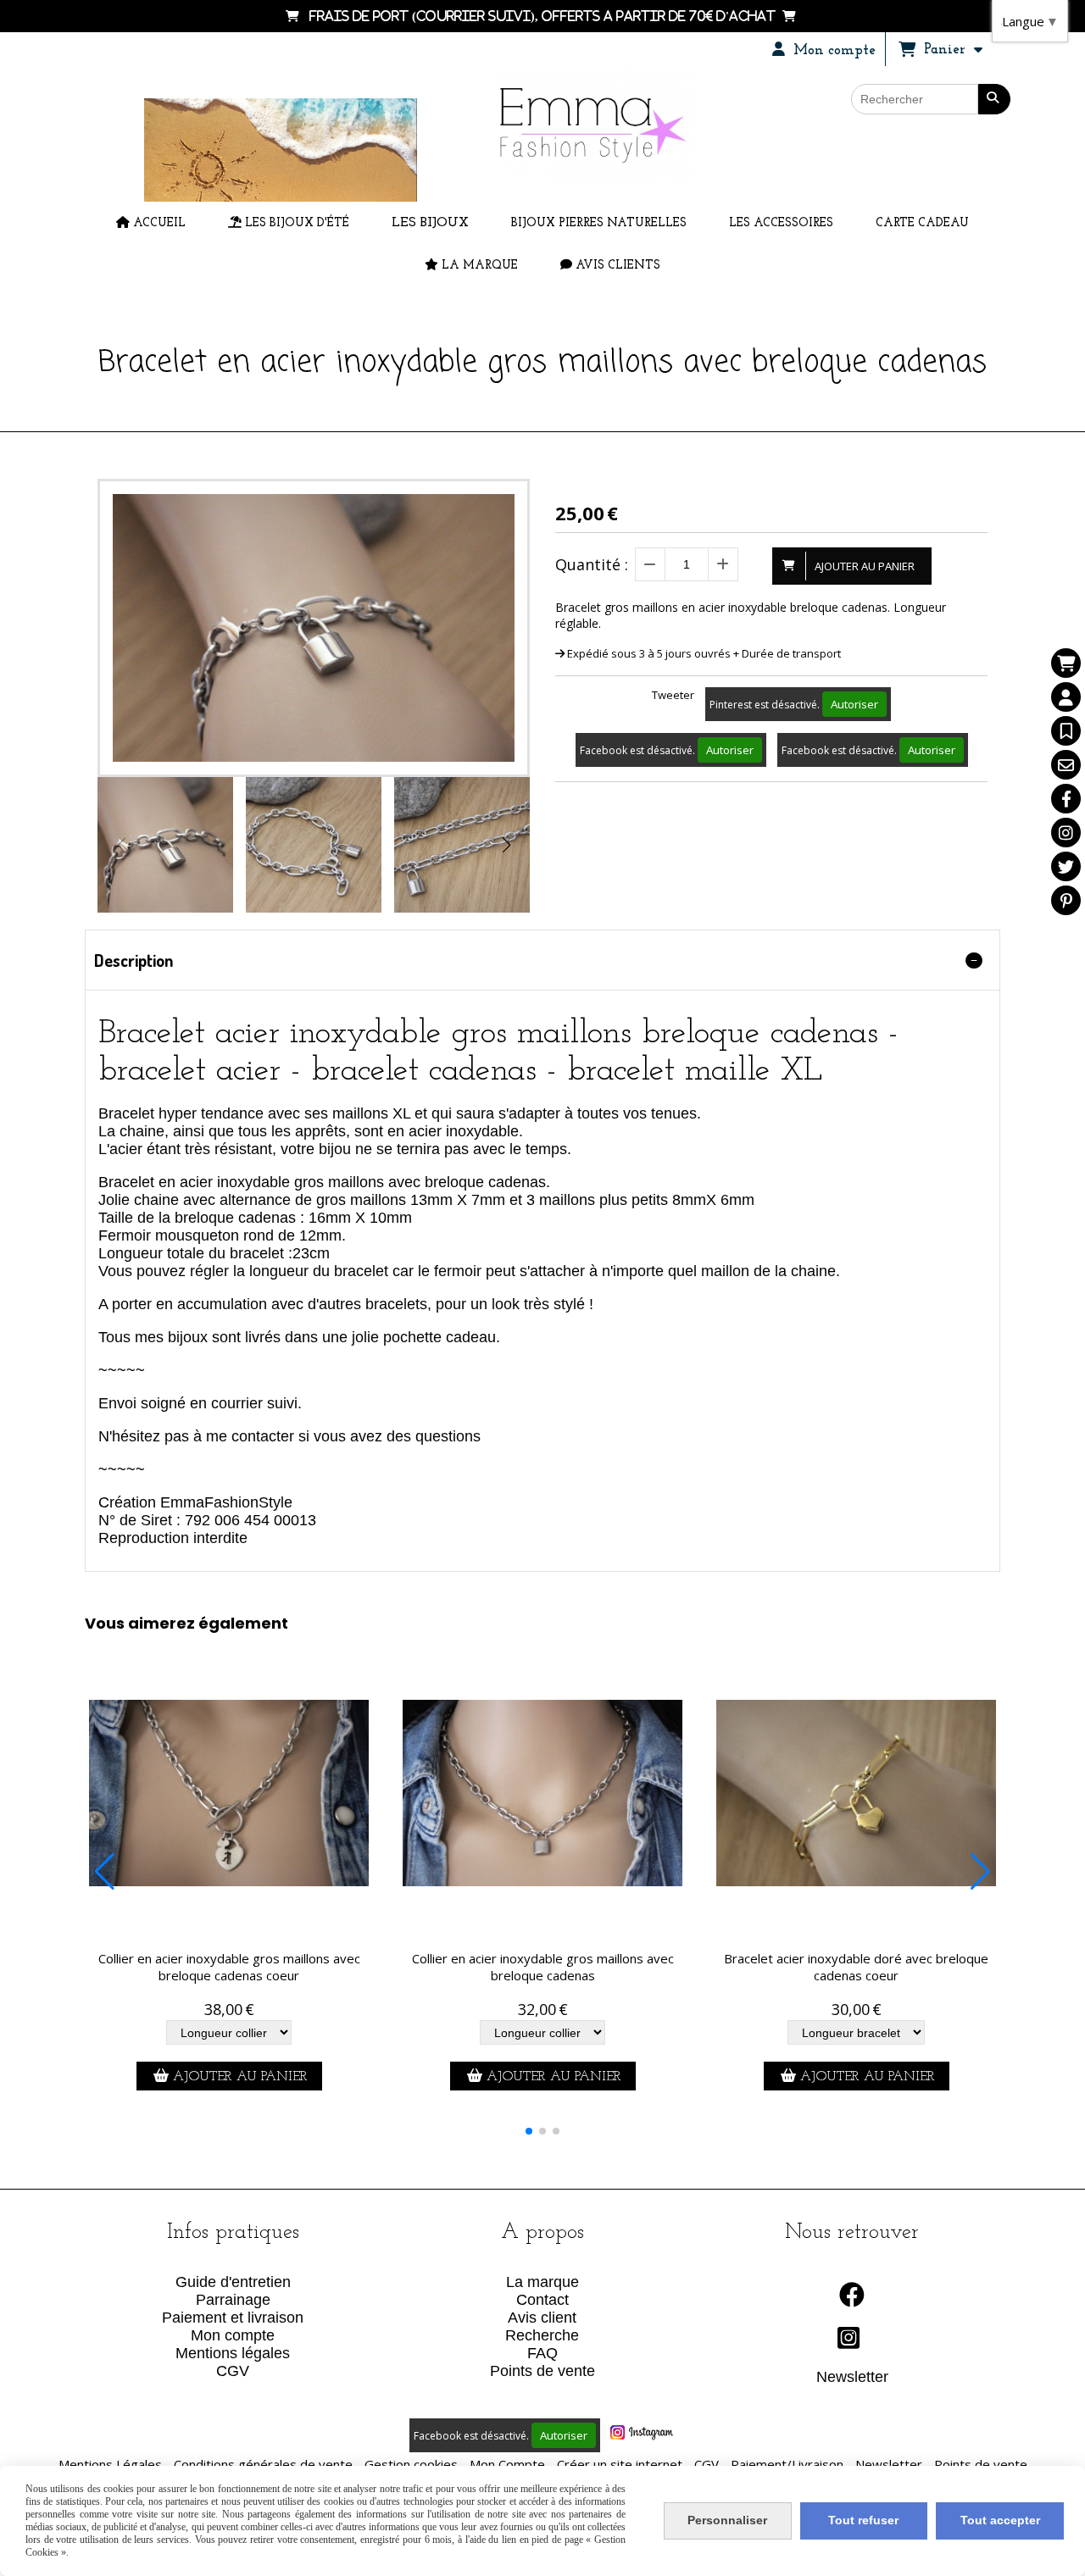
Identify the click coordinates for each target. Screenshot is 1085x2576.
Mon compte (233, 2335)
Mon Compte (507, 2464)
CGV (233, 2371)
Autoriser (854, 704)
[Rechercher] (994, 99)
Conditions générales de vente (263, 2464)
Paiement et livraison (233, 2318)
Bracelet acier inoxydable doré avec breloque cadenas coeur (856, 1967)
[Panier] (1066, 663)
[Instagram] (1066, 833)
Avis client (542, 2318)
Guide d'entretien (233, 2282)
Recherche (542, 2335)
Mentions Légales (110, 2464)
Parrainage (233, 2300)
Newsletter (852, 2377)
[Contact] (1066, 765)
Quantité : (592, 564)
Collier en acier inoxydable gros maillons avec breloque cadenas (543, 1967)
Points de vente (542, 2371)
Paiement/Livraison (787, 2464)
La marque (542, 2282)
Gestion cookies (411, 2464)
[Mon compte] (1066, 697)
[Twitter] (1066, 866)
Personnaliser (727, 2520)
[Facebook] (1066, 799)
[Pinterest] (1066, 900)
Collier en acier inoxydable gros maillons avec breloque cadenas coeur (229, 1967)
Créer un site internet (620, 2464)
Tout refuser (863, 2520)
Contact (542, 2300)
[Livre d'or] (1066, 731)
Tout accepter (1000, 2520)
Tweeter (673, 695)
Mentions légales (233, 2353)
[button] (506, 845)
